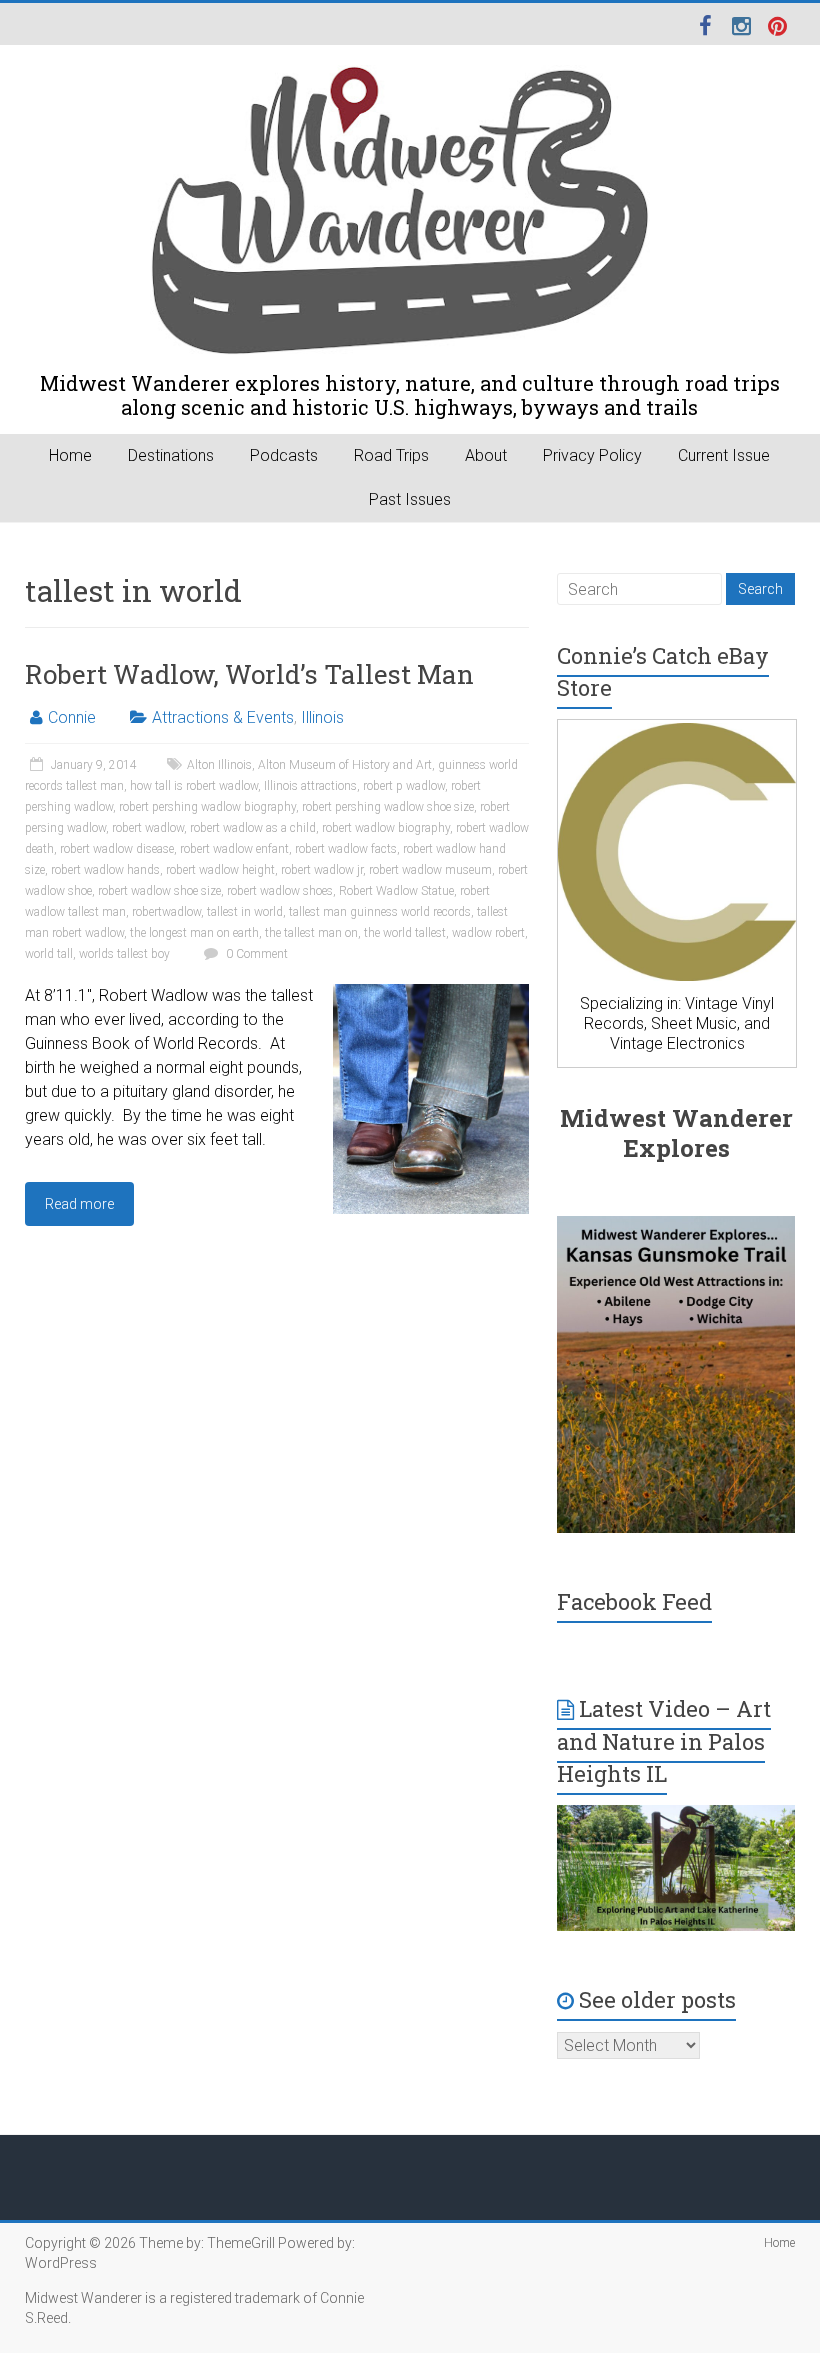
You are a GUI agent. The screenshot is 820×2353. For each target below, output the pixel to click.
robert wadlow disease (117, 849)
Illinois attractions (310, 786)
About (486, 455)
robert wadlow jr (322, 870)
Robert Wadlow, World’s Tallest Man (249, 674)
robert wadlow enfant (234, 849)
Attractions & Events (223, 717)
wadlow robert (488, 933)
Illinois (322, 717)
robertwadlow (166, 912)
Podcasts (284, 455)
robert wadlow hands (105, 870)
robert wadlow (148, 828)
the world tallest (405, 933)
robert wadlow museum (430, 870)
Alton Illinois (219, 765)
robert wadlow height (220, 870)
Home (70, 455)
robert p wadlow (404, 786)
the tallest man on (311, 933)
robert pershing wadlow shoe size (388, 807)
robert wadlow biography (386, 828)
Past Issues (410, 499)
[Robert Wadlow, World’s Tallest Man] (431, 993)
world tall (49, 954)
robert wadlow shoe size (159, 891)
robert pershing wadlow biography (207, 807)
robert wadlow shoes (280, 891)
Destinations (171, 455)
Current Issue (724, 455)
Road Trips (391, 455)
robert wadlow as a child (253, 828)
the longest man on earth (194, 933)
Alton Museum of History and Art (345, 765)
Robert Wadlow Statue (396, 891)
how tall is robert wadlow (194, 786)
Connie (72, 717)
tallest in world (245, 912)
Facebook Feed (634, 1601)
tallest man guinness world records (380, 912)
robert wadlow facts (346, 849)
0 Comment (255, 954)
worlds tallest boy (124, 954)
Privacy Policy (592, 455)
